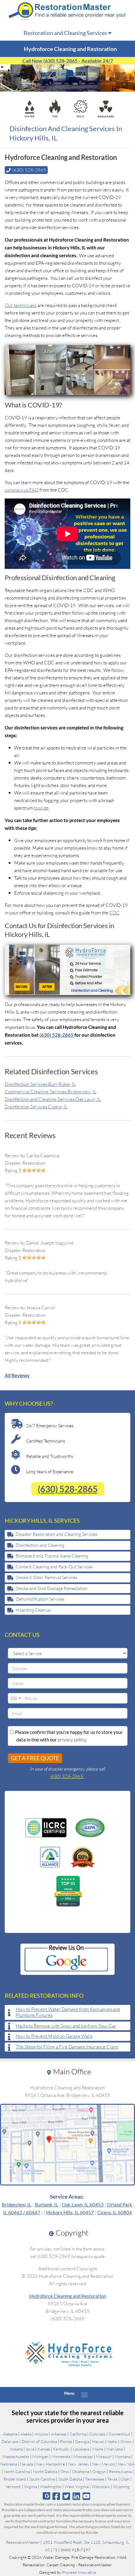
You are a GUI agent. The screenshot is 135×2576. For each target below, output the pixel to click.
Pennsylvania (120, 2471)
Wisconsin (101, 2487)
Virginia (30, 2487)
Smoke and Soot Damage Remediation (52, 1588)
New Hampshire (51, 2464)
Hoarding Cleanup (33, 1610)
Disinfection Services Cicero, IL (36, 1107)
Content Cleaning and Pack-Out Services (54, 1567)
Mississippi (83, 2456)
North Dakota (45, 2471)
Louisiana (81, 2449)
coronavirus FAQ (22, 490)
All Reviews (17, 1375)
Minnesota (61, 2456)
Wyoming (121, 2487)
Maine (98, 2449)
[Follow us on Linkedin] (76, 2496)
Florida (66, 2441)
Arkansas (59, 2434)
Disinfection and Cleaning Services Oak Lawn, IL (53, 1099)
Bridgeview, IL (17, 2205)
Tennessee (95, 2479)
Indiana (16, 2449)
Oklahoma (81, 2471)
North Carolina (17, 2471)
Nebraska (9, 2464)
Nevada (27, 2464)
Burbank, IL (47, 2205)
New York (126, 2464)
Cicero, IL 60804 (115, 2212)
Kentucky (61, 2449)
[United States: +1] (15, 1698)
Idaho (112, 2441)
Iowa (30, 2449)
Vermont (13, 2487)
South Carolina (42, 2479)
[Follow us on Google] (46, 2496)
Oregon (99, 2471)
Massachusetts (16, 2456)
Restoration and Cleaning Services (66, 33)
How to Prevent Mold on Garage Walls (54, 2036)
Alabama (10, 2434)
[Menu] (84, 2395)
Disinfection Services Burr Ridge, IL (40, 1084)
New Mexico (103, 2464)
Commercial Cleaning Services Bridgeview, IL (51, 1092)
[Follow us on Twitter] (66, 2496)
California (78, 2434)
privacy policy (72, 1740)
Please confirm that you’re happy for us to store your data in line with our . (68, 1736)
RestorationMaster (23, 2542)
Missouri (104, 2456)
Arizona (41, 2434)
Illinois (126, 2441)
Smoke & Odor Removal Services (46, 1577)
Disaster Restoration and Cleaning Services (57, 1534)
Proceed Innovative (79, 2572)
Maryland (115, 2449)
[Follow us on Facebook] (56, 2496)
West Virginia (77, 2487)
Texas (112, 2479)
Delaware (10, 2441)
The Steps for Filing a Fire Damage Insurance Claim (67, 2047)
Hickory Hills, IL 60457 (70, 2212)
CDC (114, 913)
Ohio (65, 2471)
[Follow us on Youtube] (86, 2496)
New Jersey (79, 2464)
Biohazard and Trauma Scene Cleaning (52, 1556)
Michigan (40, 2456)
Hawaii (98, 2441)
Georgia (82, 2441)
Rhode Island (15, 2479)
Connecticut (119, 2434)
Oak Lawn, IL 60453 (83, 2205)
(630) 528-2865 (57, 1035)
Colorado (97, 2434)
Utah (125, 2479)
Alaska (26, 2434)
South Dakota (70, 2479)
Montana (122, 2456)
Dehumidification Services (40, 1599)
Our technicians (21, 305)
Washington (51, 2487)
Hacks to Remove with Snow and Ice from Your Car (66, 2026)
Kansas (44, 2449)
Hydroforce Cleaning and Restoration (68, 2296)
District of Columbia (39, 2441)
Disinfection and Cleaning (40, 1545)
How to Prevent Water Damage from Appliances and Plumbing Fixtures (68, 2012)
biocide (41, 808)
